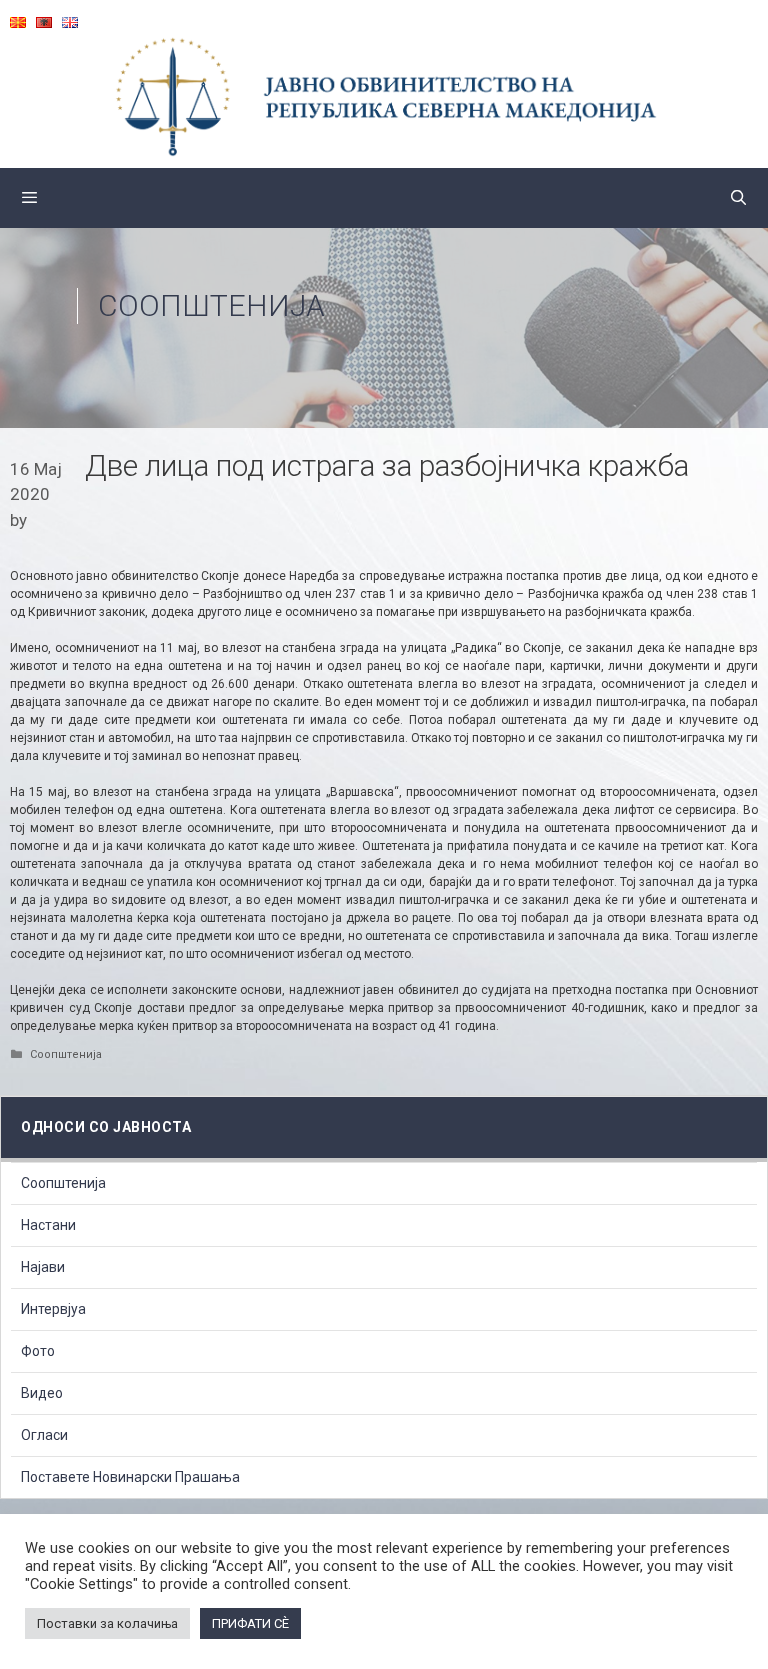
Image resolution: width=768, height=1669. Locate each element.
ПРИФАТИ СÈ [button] (250, 1623)
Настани (48, 1225)
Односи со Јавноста (106, 1127)
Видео (42, 1393)
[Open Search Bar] (738, 198)
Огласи (44, 1435)
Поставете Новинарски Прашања (130, 1477)
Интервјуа (53, 1309)
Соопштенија (211, 305)
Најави (43, 1267)
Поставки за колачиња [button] (107, 1623)
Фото (38, 1351)
